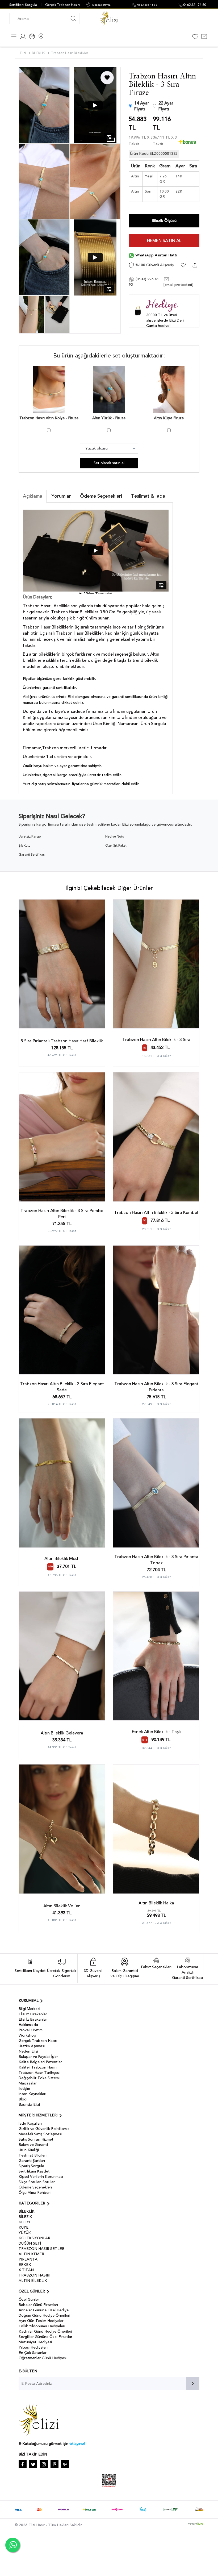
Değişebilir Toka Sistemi (39, 2078)
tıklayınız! (77, 2444)
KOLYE (25, 2222)
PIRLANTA (28, 2259)
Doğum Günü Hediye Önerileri (44, 2315)
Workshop (27, 2035)
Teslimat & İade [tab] (148, 496)
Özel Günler (29, 2300)
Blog (23, 2099)
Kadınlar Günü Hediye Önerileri (45, 2331)
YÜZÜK (25, 2233)
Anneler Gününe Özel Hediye (44, 2310)
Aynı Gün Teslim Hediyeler (41, 2321)
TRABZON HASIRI (34, 2275)
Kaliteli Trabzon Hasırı (38, 2067)
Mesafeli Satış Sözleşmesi (40, 2134)
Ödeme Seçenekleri (35, 2187)
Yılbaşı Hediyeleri (33, 2347)
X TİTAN (26, 2270)
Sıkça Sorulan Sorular (37, 2182)
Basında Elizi (29, 2105)
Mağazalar (28, 2083)
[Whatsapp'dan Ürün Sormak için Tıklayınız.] (13, 2545)
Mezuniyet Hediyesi (35, 2342)
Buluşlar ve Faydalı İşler (38, 2057)
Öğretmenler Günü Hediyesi (43, 2358)
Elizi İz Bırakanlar (33, 2014)
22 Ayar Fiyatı (166, 106)
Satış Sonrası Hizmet (36, 2139)
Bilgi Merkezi (29, 2009)
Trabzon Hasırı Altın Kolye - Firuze (49, 418)
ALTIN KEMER (31, 2254)
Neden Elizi (28, 2051)
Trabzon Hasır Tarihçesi (39, 2073)
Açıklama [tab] (33, 496)
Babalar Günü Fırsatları (38, 2305)
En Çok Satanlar (33, 2353)
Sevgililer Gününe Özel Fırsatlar (45, 2337)
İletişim (24, 2089)
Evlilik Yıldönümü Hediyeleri (42, 2326)
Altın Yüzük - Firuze (109, 418)
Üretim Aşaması (32, 2046)
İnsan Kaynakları (32, 2094)
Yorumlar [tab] (61, 496)
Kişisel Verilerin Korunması (41, 2177)
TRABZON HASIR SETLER (41, 2249)
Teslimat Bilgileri (33, 2155)
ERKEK (25, 2265)
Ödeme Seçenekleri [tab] (101, 496)
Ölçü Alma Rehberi (35, 2193)
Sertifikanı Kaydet (34, 2171)
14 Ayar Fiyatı (142, 106)
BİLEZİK (25, 2217)
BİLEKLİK (27, 2211)
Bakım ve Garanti (33, 2145)
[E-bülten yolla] (193, 2383)
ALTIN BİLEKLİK (33, 2281)
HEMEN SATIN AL (164, 241)
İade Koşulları (30, 2123)
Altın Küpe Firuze (169, 418)
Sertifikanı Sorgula (23, 5)
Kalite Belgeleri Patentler (40, 2062)
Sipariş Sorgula (31, 2166)
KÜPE (24, 2227)
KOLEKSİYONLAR (34, 2238)
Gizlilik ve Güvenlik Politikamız (44, 2129)
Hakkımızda (28, 2025)
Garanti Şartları (32, 2161)
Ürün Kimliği (29, 2150)
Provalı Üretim (31, 2030)
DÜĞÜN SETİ (30, 2243)
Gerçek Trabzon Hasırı (62, 5)
